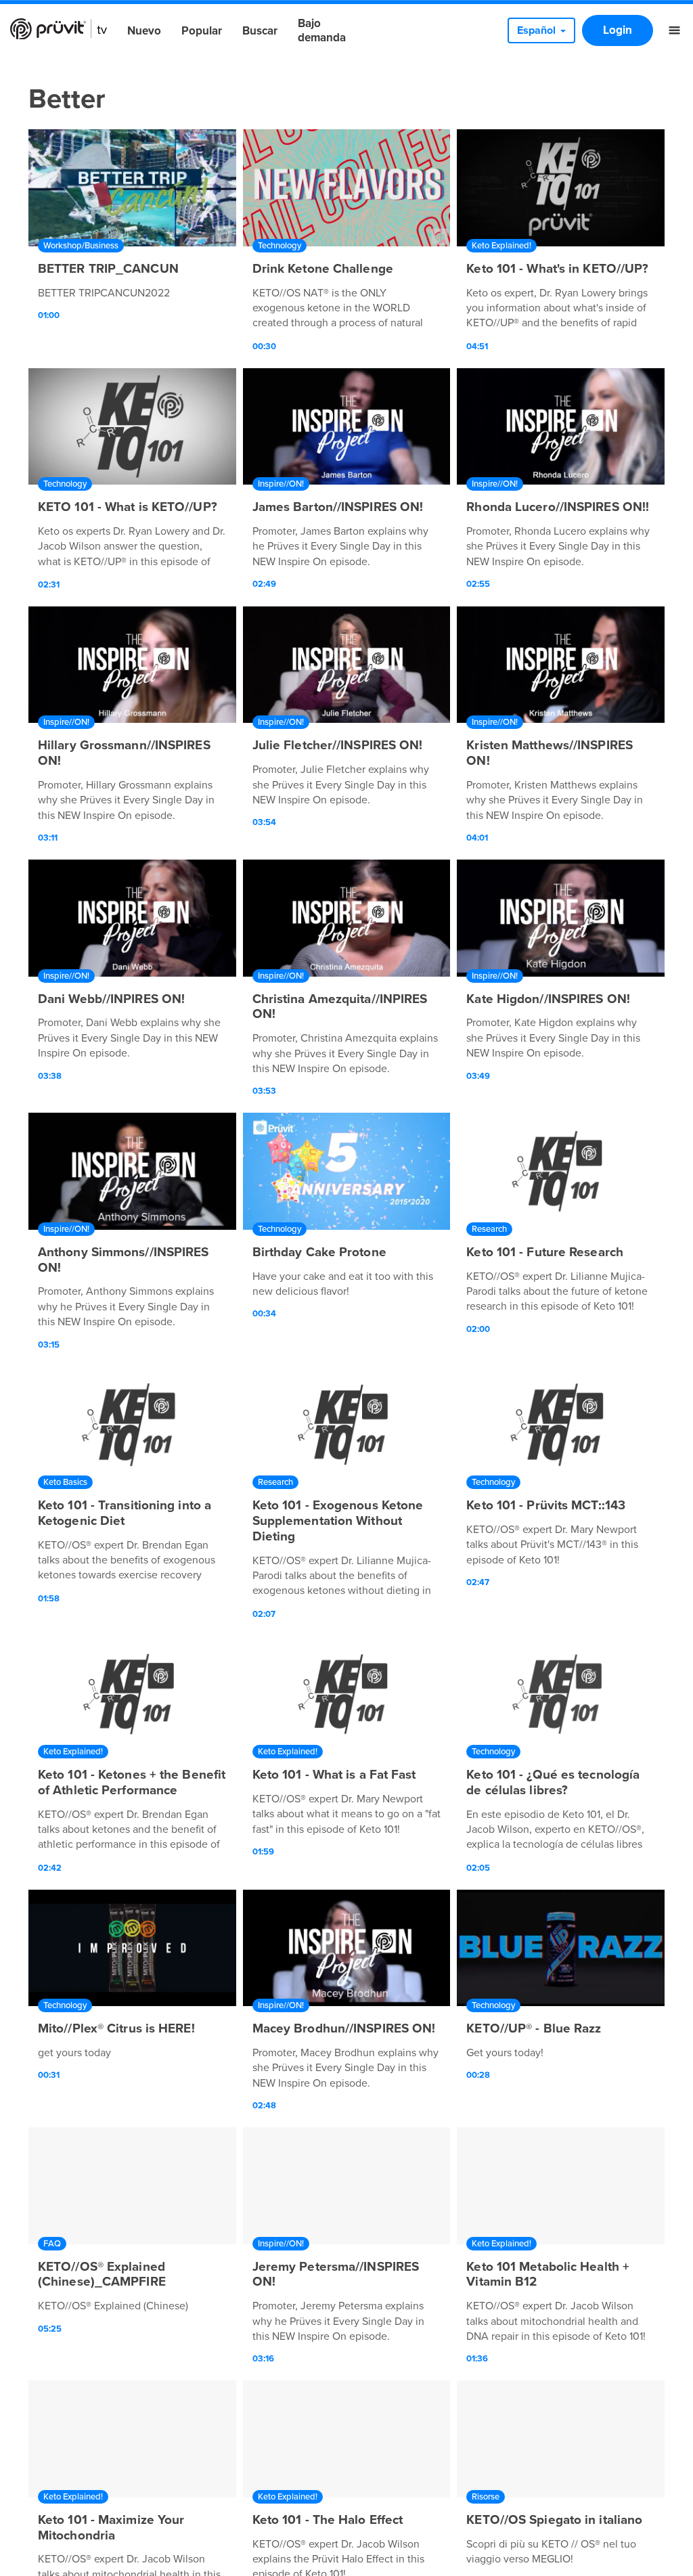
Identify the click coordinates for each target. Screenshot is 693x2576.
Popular (202, 31)
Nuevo (144, 31)
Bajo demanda (322, 30)
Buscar (260, 31)
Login (618, 30)
